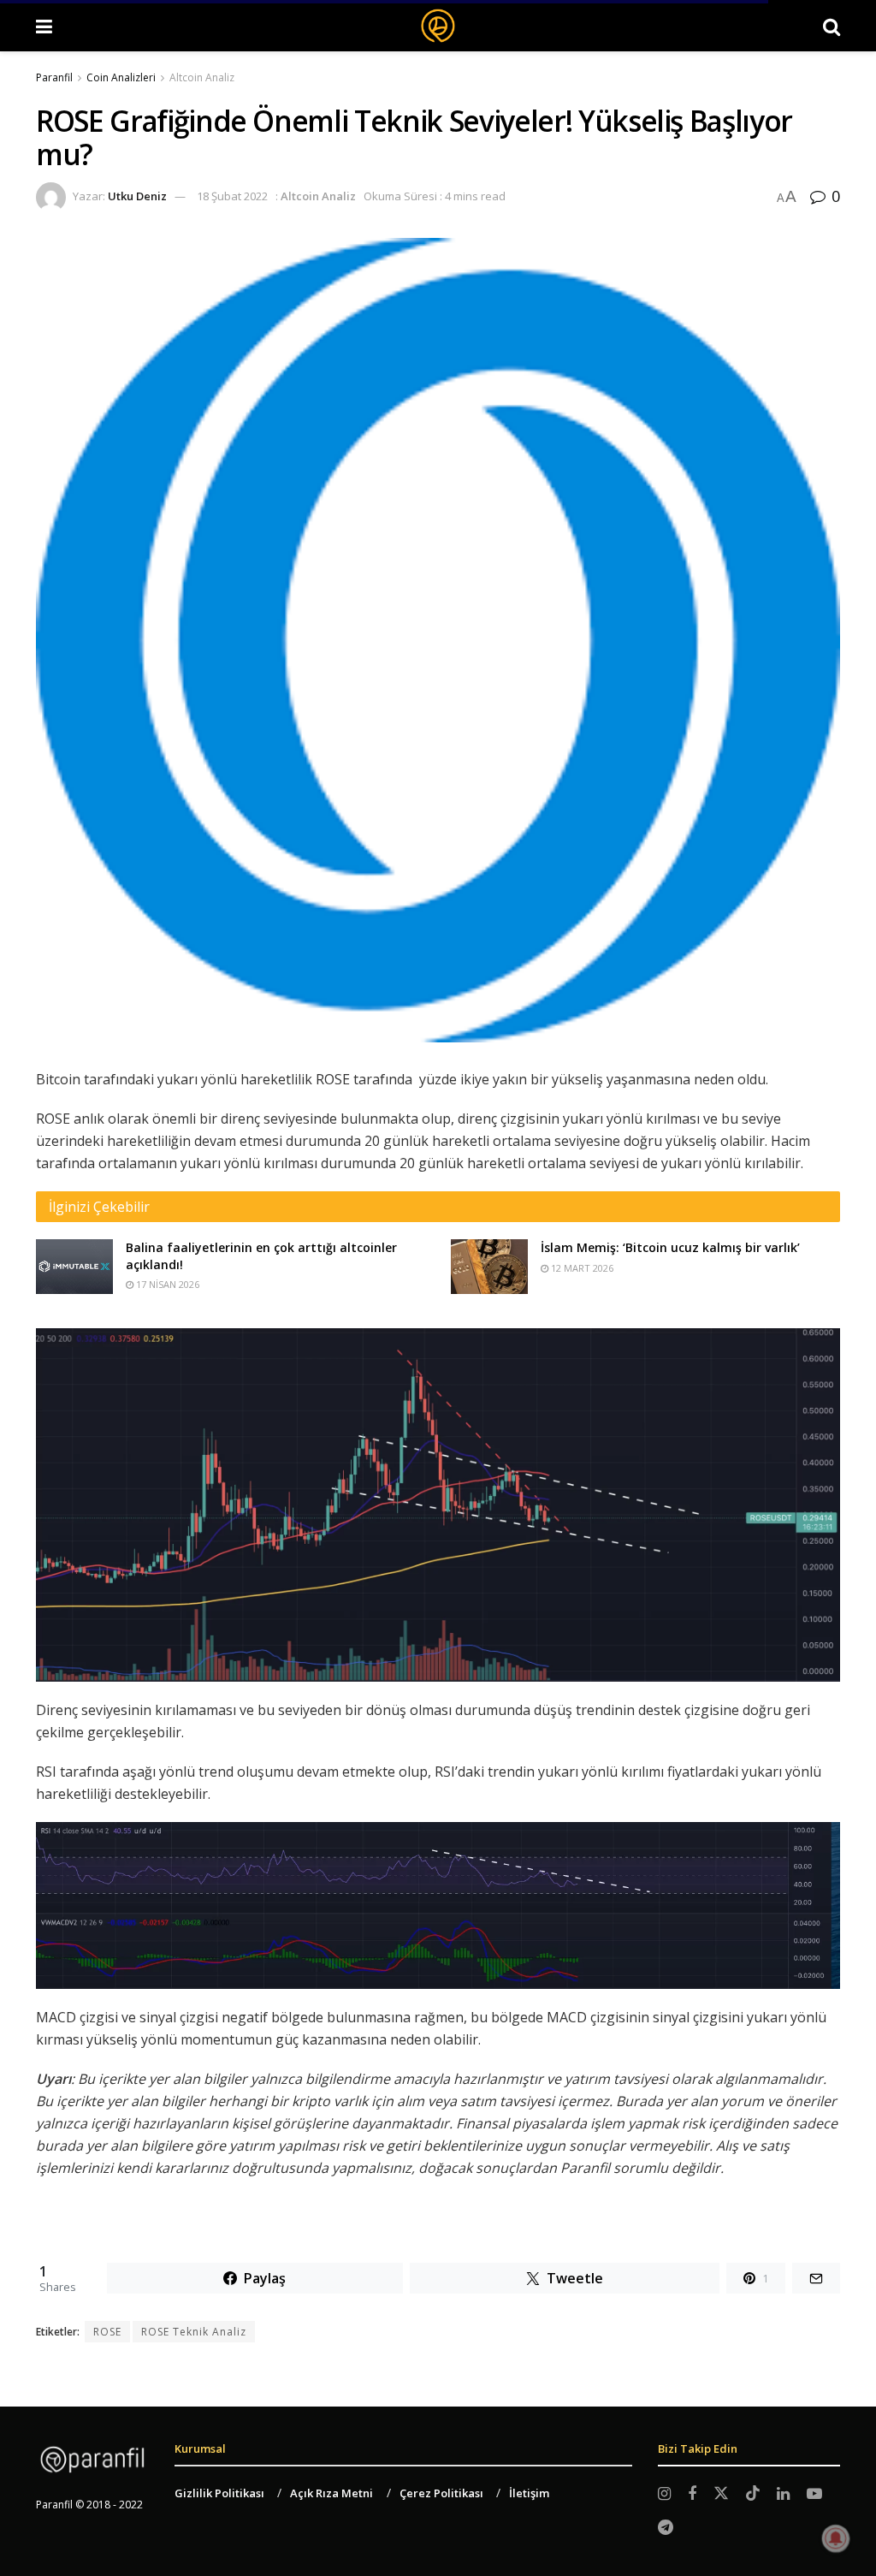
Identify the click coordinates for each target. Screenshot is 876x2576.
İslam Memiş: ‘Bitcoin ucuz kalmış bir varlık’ (670, 1247)
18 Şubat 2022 (232, 196)
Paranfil (54, 77)
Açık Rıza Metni (331, 2493)
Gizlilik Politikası (219, 2493)
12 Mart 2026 (581, 1268)
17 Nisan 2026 (166, 1284)
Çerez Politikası (441, 2493)
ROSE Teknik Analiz (194, 2332)
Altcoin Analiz (202, 77)
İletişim (529, 2493)
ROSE (107, 2332)
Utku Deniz (137, 196)
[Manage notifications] (836, 2538)
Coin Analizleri (121, 77)
